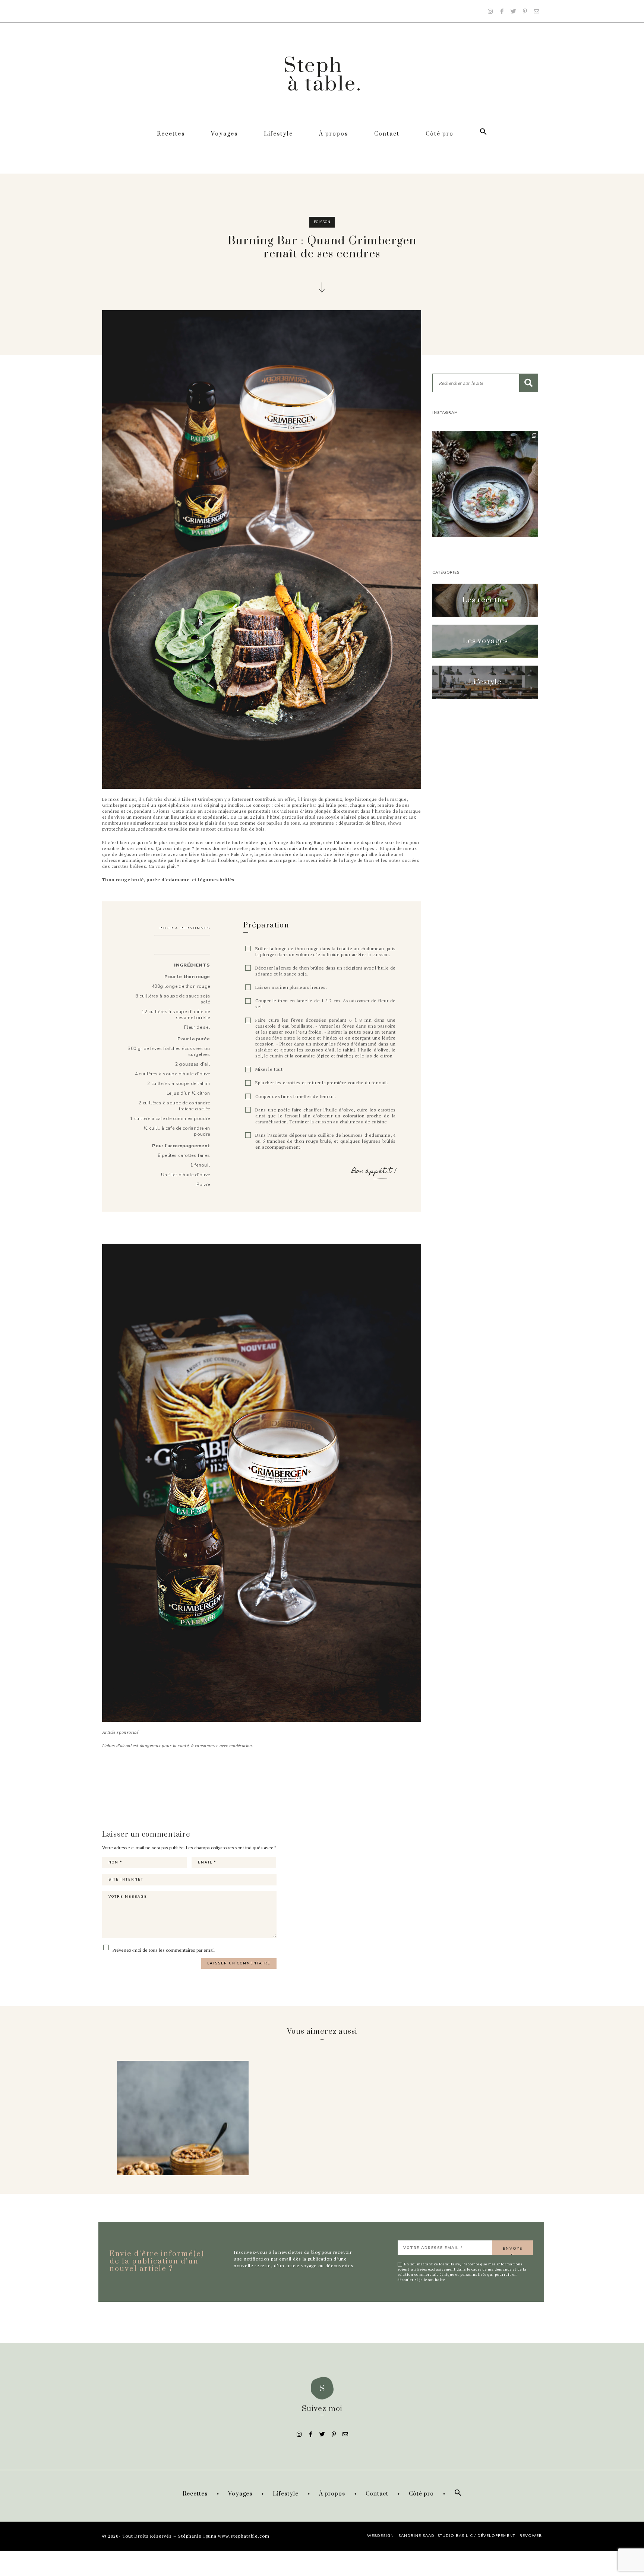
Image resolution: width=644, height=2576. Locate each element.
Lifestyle (278, 134)
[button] (485, 600)
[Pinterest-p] (525, 11)
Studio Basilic (455, 2536)
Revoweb (531, 2536)
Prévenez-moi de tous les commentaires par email (163, 1950)
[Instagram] (490, 11)
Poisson (322, 222)
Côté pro (440, 134)
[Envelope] (536, 11)
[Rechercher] (528, 383)
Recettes (171, 134)
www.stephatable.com (244, 2536)
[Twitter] (513, 11)
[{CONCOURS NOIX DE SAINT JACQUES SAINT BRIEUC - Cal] (485, 484)
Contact (387, 134)
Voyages (224, 134)
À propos (334, 134)
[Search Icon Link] (483, 134)
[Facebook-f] (502, 11)
